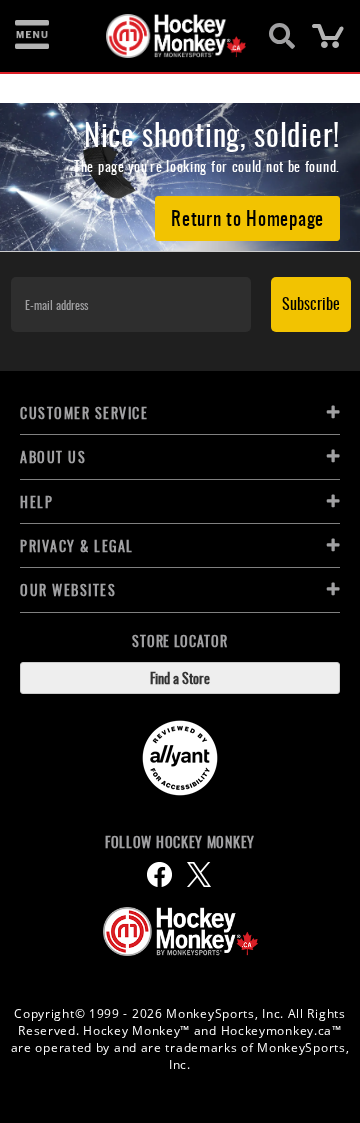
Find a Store (180, 677)
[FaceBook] (159, 874)
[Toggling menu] (32, 36)
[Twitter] (199, 874)
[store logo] (168, 36)
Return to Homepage (247, 217)
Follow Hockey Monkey (180, 842)
